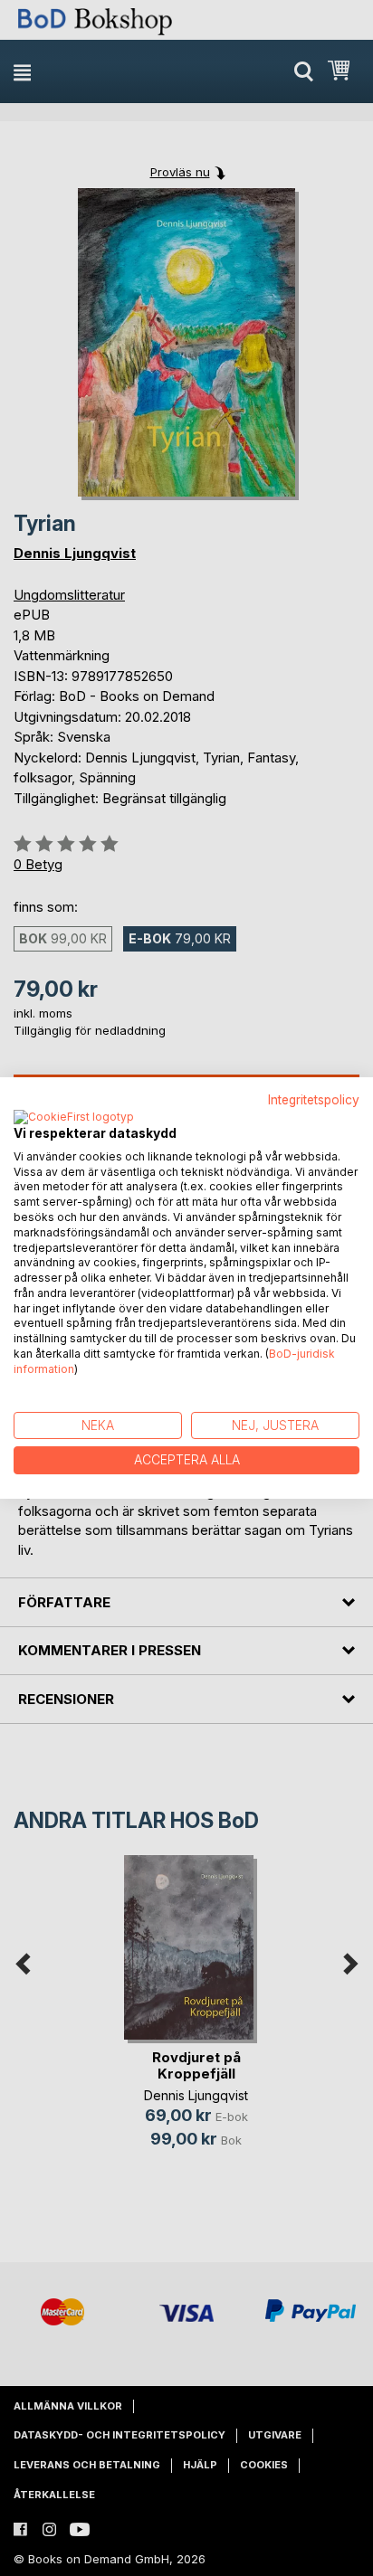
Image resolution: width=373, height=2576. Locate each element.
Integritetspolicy (314, 1100)
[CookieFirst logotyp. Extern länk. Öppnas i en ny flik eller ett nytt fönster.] (74, 1118)
